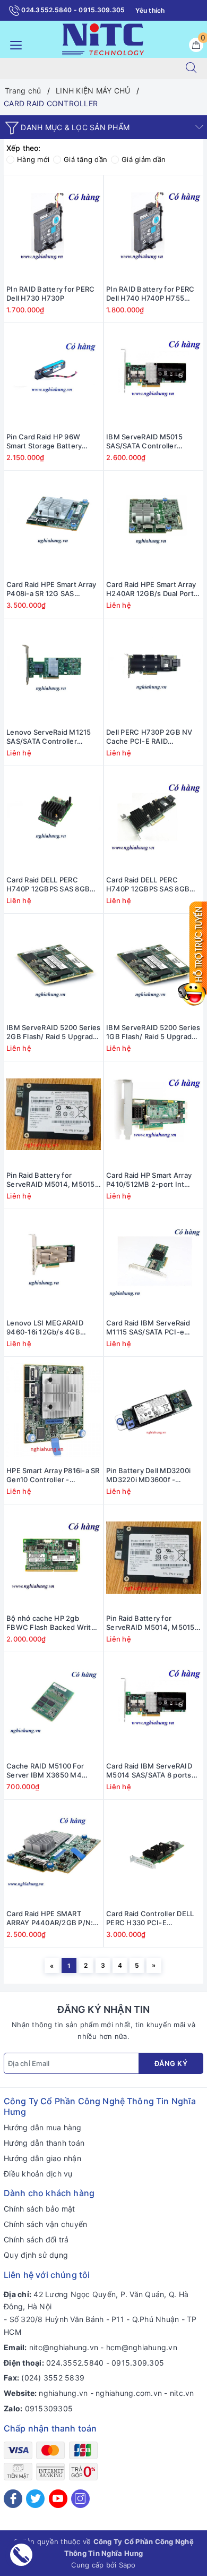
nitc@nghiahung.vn (64, 2347)
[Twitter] (35, 2499)
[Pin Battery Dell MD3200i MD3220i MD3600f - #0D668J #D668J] (154, 1410)
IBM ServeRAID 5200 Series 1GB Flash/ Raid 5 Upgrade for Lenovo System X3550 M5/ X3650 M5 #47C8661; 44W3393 (153, 1032)
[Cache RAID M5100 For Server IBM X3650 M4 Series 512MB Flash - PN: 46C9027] (54, 1705)
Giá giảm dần (144, 159)
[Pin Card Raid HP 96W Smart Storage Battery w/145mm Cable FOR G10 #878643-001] (54, 376)
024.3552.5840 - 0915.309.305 (72, 10)
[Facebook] (13, 2499)
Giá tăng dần (85, 159)
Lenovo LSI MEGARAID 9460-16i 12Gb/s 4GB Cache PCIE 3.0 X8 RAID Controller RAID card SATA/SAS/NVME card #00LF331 (48, 1328)
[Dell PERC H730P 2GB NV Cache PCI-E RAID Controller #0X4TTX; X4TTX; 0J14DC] (154, 671)
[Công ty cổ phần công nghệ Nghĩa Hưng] (103, 39)
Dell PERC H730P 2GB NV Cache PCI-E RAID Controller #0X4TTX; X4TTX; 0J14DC (149, 737)
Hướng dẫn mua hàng (43, 2127)
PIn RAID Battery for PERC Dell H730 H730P (50, 294)
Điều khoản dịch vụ (38, 2174)
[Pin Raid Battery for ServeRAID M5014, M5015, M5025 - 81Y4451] (154, 1558)
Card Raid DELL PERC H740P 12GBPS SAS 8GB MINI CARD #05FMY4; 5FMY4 (48, 885)
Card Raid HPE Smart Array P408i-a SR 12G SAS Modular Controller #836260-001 (51, 589)
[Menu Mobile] (13, 44)
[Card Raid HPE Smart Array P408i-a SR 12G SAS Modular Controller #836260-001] (54, 524)
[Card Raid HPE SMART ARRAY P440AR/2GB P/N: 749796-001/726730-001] (54, 1853)
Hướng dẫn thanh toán (44, 2143)
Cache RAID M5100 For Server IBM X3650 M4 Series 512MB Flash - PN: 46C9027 (49, 1771)
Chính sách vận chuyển (45, 2224)
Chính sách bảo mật (40, 2209)
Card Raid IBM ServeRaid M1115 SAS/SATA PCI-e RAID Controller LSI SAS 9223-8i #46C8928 (148, 1328)
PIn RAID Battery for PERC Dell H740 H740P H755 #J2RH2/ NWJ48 (150, 294)
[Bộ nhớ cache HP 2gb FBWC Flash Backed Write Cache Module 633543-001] (54, 1558)
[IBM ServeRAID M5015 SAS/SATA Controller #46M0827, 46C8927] (154, 376)
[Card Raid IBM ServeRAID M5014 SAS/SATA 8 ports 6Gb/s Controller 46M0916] (154, 1705)
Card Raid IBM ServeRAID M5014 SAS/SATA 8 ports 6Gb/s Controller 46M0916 (152, 1771)
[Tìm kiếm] (191, 69)
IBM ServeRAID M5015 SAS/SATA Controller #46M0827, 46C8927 (144, 441)
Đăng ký (171, 2063)
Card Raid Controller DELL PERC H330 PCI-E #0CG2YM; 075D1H (150, 1918)
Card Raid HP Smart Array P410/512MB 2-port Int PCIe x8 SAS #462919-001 (151, 1180)
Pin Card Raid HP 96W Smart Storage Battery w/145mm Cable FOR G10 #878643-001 (49, 441)
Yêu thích (150, 10)
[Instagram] (80, 2499)
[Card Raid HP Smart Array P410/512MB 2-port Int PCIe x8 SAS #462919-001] (154, 1115)
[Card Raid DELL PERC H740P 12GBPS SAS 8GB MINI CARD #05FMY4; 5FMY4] (54, 819)
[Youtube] (58, 2499)
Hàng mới (33, 159)
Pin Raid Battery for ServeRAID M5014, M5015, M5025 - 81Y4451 (152, 1623)
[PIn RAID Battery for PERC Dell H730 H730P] (54, 228)
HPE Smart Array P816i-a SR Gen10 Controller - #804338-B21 (53, 1475)
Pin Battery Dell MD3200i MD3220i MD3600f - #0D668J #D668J (148, 1475)
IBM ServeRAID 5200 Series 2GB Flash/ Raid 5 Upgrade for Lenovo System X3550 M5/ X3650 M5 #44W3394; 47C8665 (53, 1032)
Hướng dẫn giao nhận (42, 2158)
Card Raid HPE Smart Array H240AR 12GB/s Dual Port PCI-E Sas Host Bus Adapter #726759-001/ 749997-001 (151, 589)
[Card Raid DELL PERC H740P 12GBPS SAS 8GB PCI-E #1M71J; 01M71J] (154, 819)
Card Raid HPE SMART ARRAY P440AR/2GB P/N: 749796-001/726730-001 (50, 1918)
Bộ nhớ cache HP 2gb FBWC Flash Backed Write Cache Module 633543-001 (53, 1623)
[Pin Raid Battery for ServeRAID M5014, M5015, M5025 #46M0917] (54, 1115)
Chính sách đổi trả (36, 2239)
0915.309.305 (138, 2363)
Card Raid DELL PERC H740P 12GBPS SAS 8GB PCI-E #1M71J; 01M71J (148, 885)
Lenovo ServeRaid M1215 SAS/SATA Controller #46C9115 (49, 737)
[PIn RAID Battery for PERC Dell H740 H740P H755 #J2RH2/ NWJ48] (154, 228)
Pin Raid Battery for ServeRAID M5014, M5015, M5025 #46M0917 (52, 1180)
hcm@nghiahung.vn (142, 2347)
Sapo (127, 2565)
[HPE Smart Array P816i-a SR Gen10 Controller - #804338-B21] (54, 1410)
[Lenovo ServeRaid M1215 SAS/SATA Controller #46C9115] (54, 671)
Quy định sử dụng (36, 2255)
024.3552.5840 (75, 2363)
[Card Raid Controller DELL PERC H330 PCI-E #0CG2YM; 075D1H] (154, 1853)
